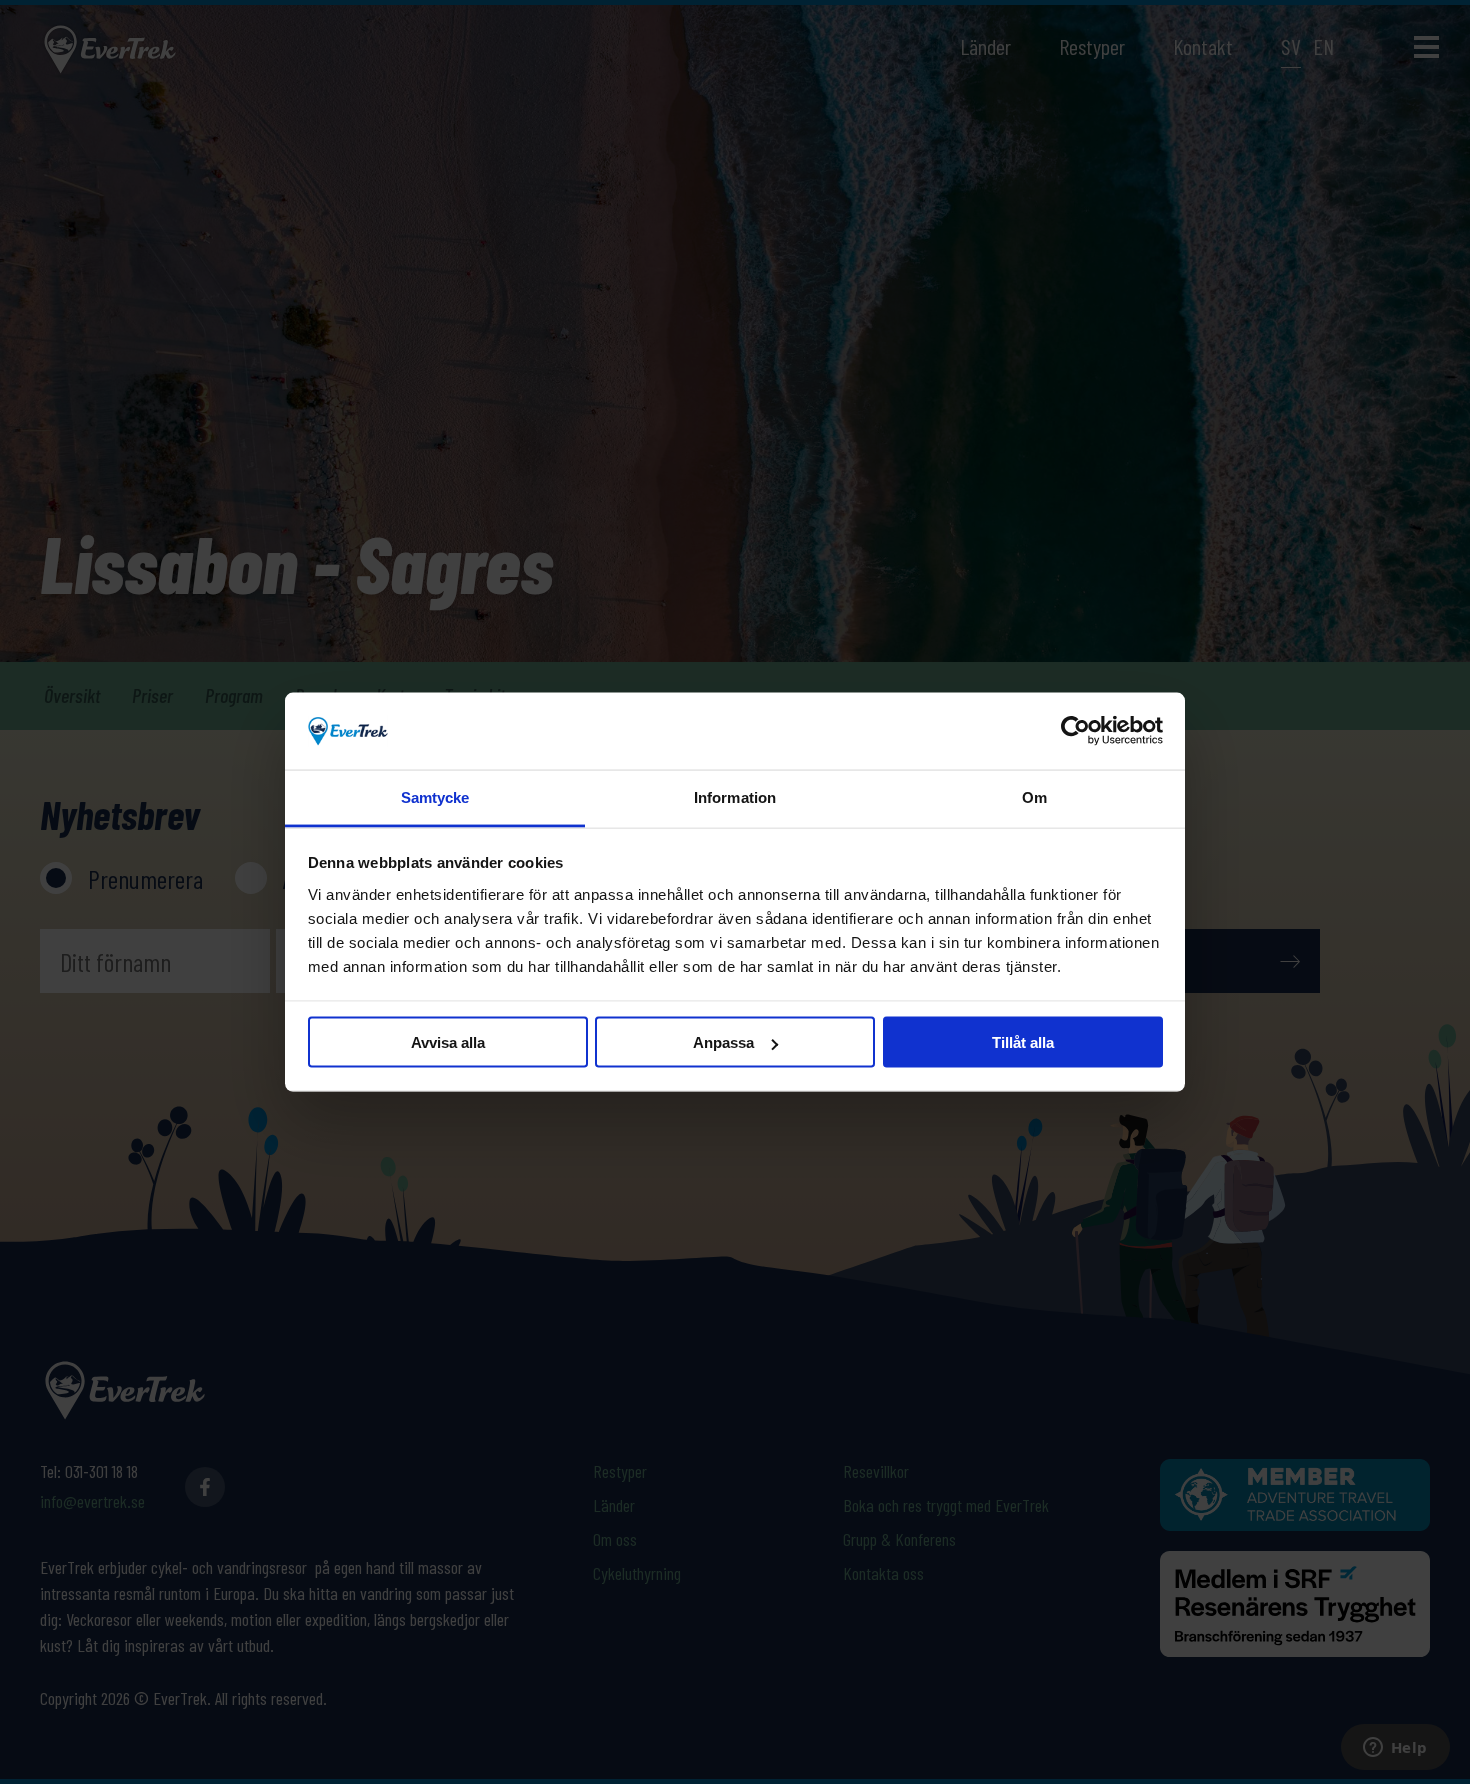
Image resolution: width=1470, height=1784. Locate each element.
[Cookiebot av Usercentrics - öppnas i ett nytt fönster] (1075, 731)
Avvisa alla (448, 1042)
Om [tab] (1034, 796)
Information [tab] (735, 796)
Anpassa (723, 1042)
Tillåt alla (1023, 1042)
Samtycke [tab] (435, 796)
